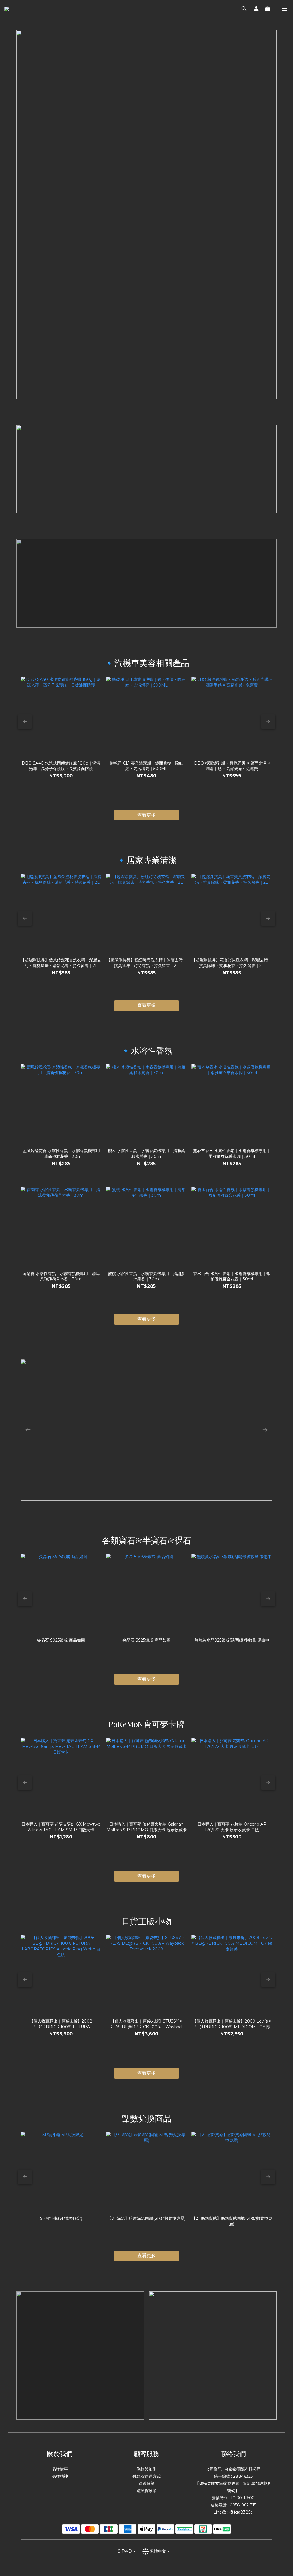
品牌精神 (60, 2476)
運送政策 (146, 2483)
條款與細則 (146, 2469)
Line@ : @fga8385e (233, 2512)
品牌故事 (60, 2469)
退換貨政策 (146, 2491)
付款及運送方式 (146, 2476)
